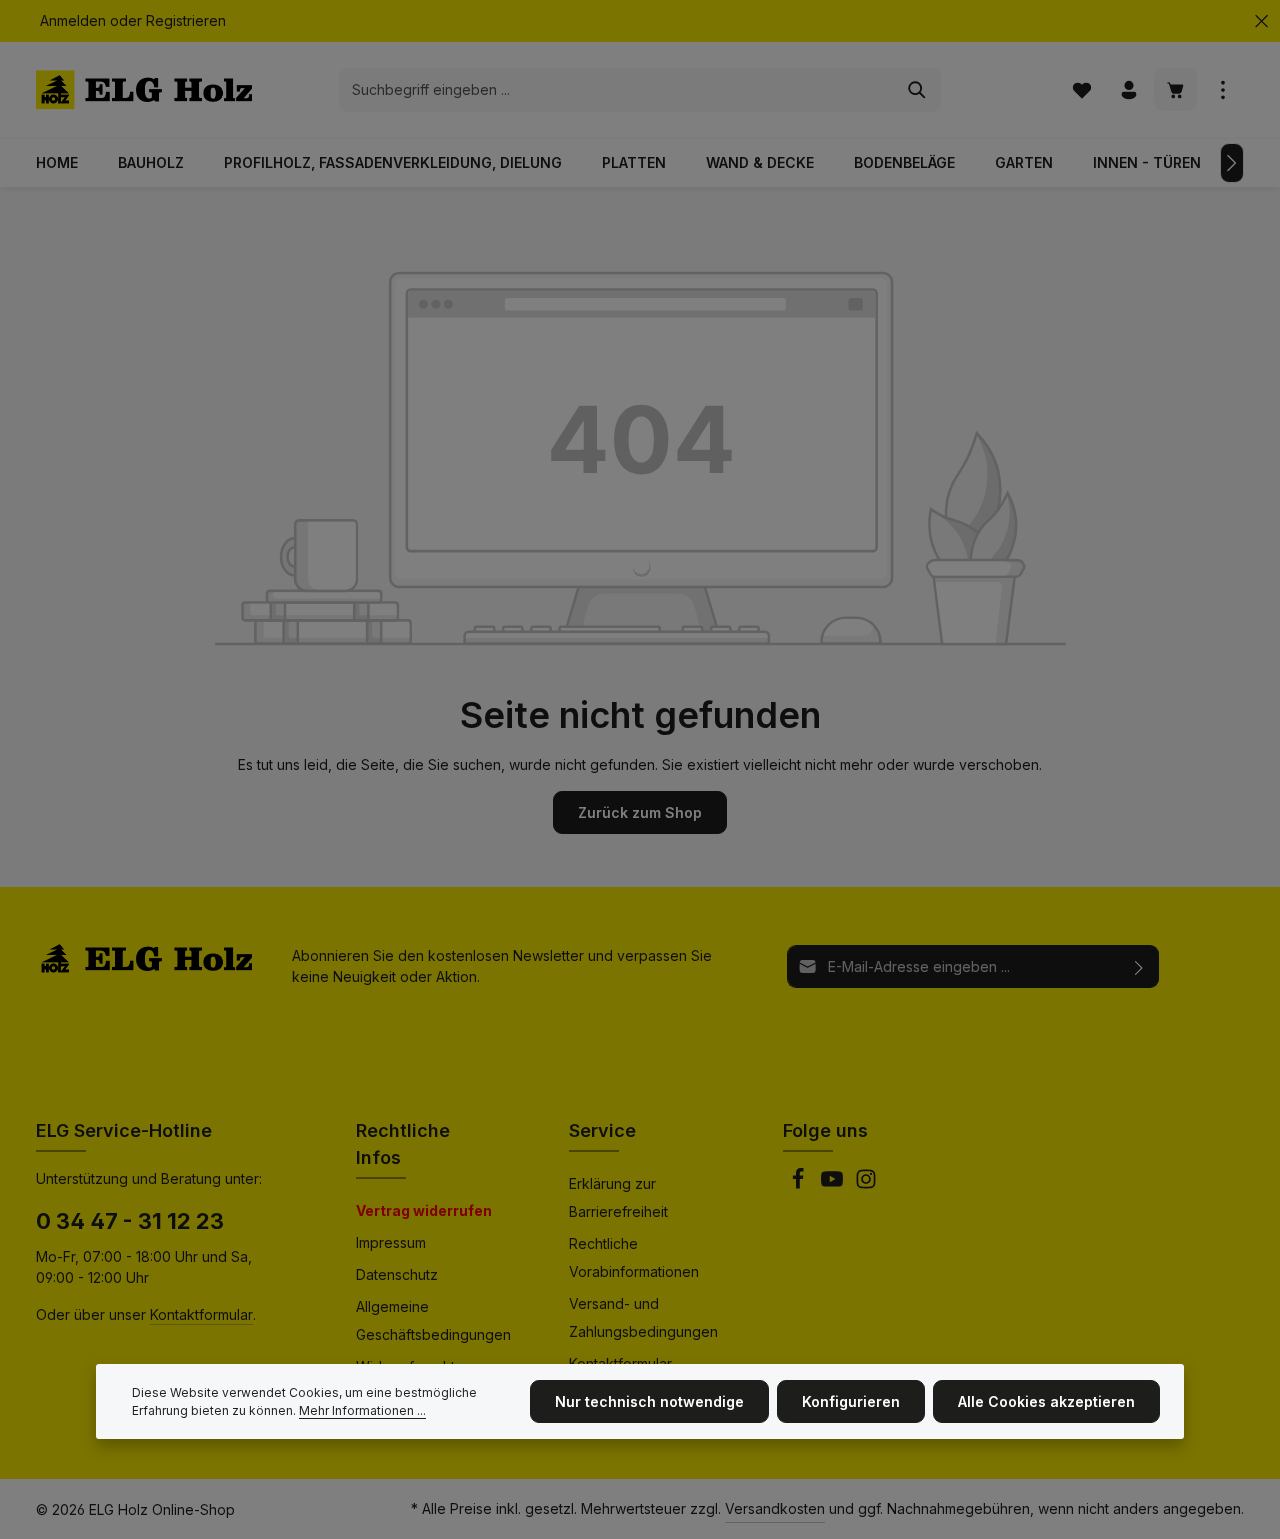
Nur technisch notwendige (649, 1401)
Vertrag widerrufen (424, 1210)
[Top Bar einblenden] (1222, 90)
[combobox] (617, 90)
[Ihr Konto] (1128, 90)
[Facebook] (800, 1184)
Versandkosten (775, 1508)
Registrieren (186, 21)
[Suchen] (917, 90)
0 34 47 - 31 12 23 (130, 1221)
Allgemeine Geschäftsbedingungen (433, 1320)
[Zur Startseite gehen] (144, 90)
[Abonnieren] (1139, 966)
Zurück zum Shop (640, 812)
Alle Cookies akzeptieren (1046, 1401)
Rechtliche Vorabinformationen (634, 1257)
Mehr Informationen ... (362, 1410)
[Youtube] (834, 1184)
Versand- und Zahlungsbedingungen (643, 1317)
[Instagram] (866, 1184)
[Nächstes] (1232, 163)
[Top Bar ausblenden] (1261, 21)
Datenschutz (397, 1274)
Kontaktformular (201, 1314)
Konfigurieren (851, 1401)
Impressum (391, 1242)
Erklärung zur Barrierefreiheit (618, 1197)
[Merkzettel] (1081, 90)
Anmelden (73, 21)
